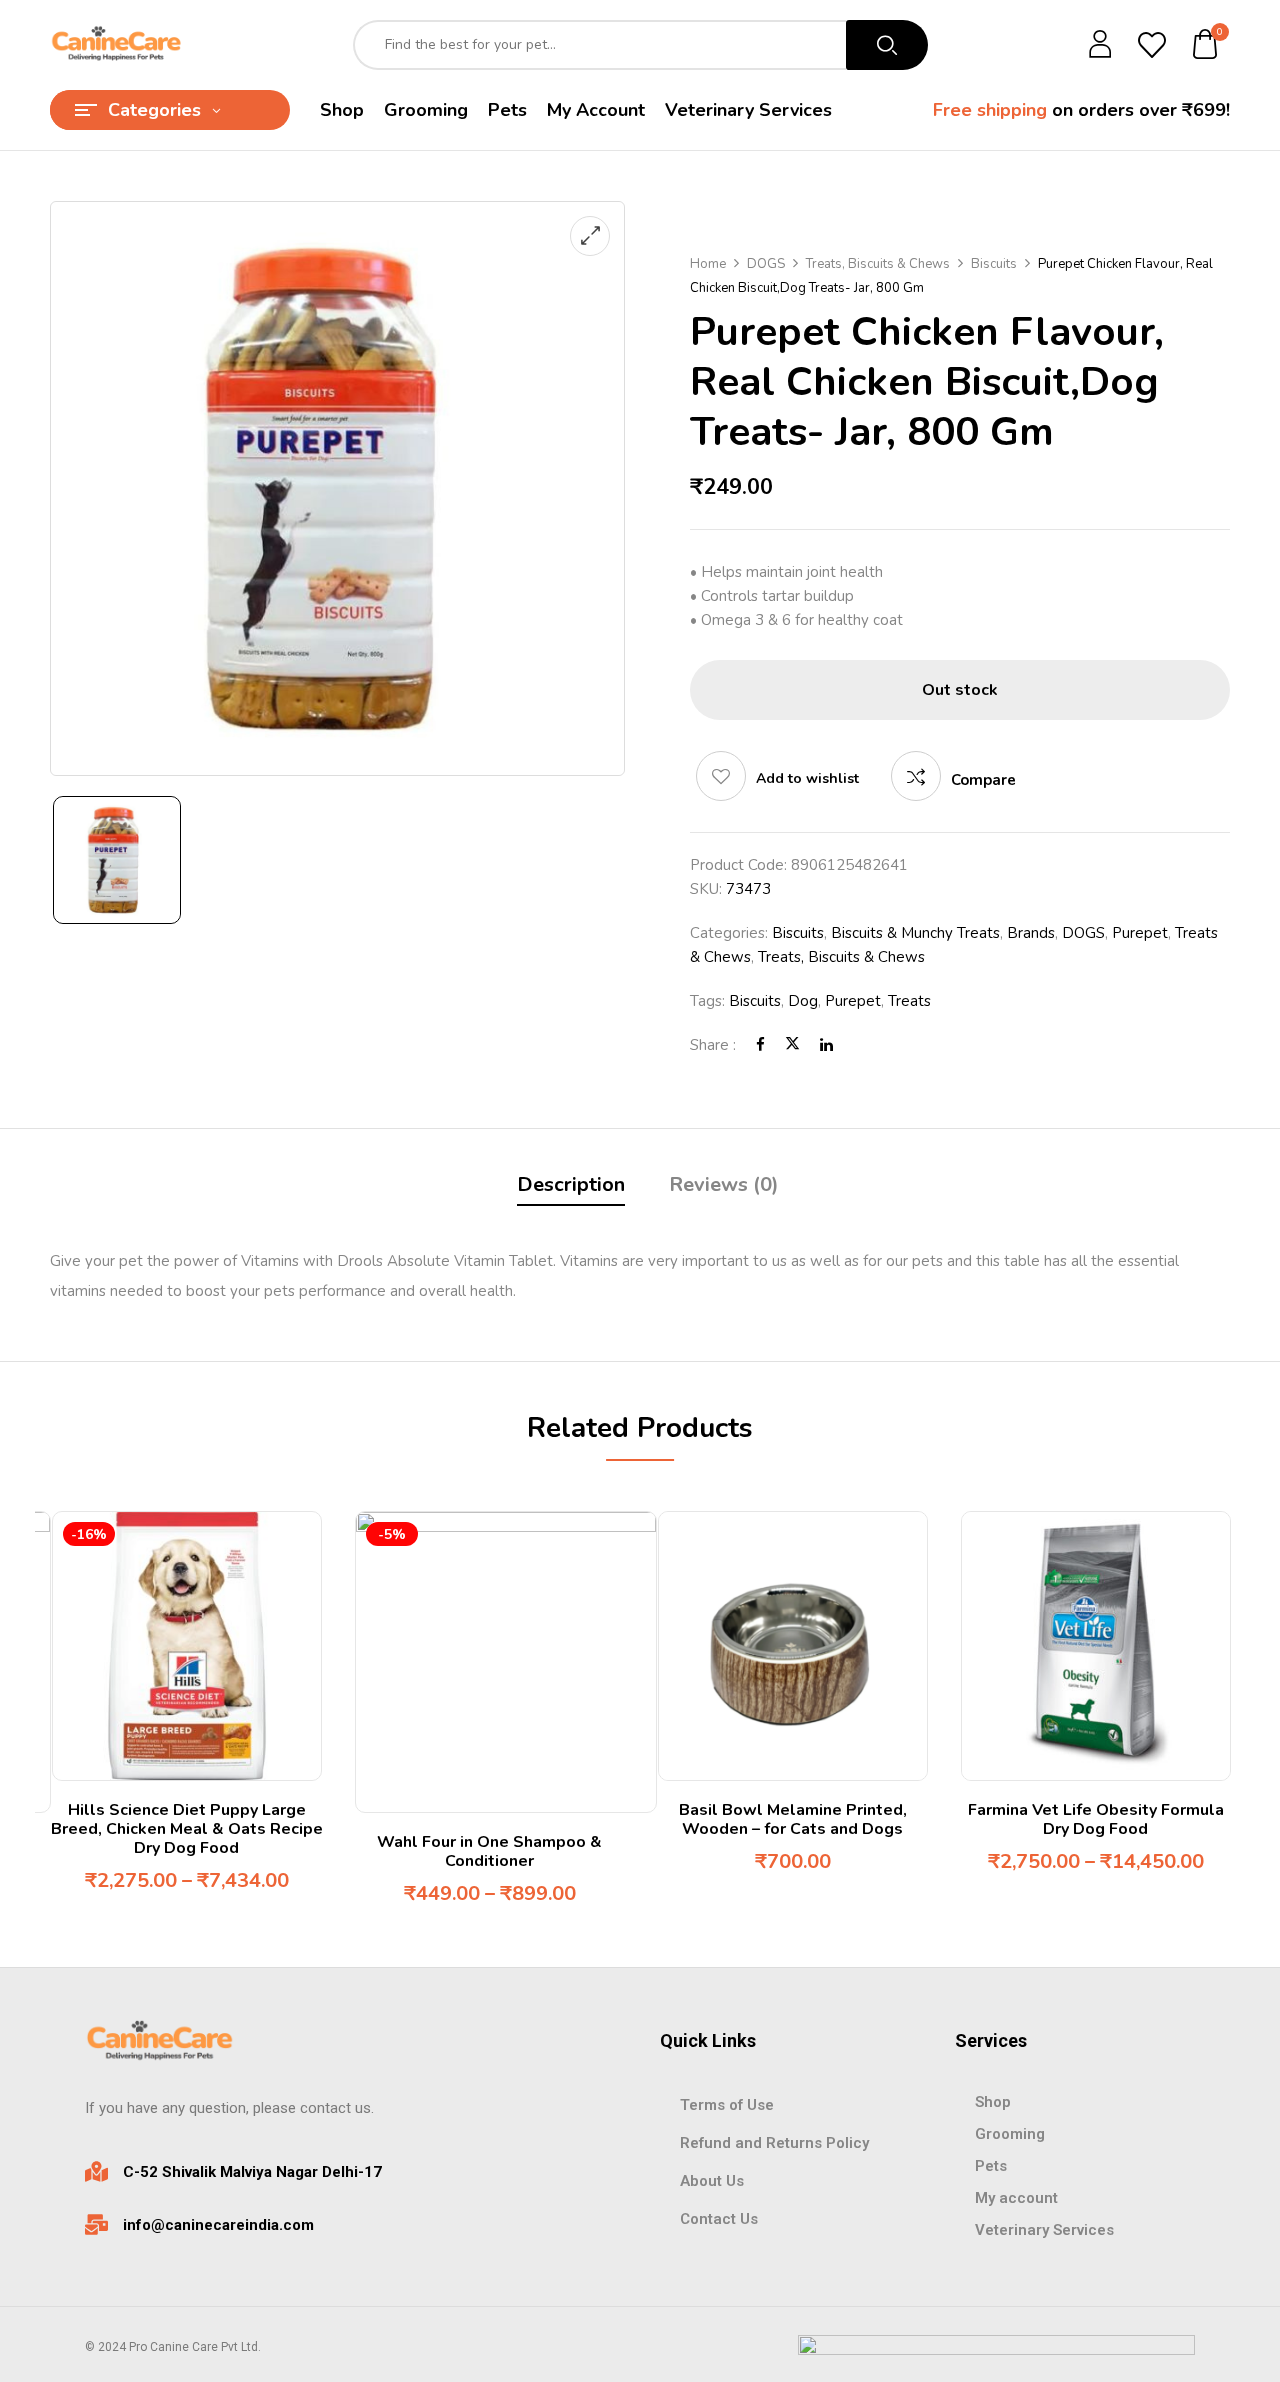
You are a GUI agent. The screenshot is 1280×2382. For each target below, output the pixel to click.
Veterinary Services (1044, 2230)
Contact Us (719, 2219)
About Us (712, 2181)
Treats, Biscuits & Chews (878, 264)
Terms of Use (727, 2105)
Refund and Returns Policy (774, 2143)
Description (571, 1184)
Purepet (1140, 933)
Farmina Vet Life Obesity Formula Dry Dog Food (1096, 1819)
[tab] (571, 1187)
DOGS (766, 264)
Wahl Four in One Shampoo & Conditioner (489, 1851)
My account (1016, 2198)
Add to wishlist (807, 778)
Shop (993, 2102)
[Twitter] (792, 1045)
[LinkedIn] (826, 1045)
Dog (803, 1001)
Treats (909, 1001)
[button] (1206, 45)
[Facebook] (760, 1045)
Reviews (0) (724, 1184)
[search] (887, 45)
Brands (1031, 933)
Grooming (1010, 2134)
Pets (991, 2166)
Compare (983, 780)
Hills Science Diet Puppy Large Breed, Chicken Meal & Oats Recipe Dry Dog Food (187, 1829)
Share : (713, 1045)
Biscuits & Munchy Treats (915, 933)
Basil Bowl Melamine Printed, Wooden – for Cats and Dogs (793, 1819)
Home (708, 264)
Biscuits (994, 264)
